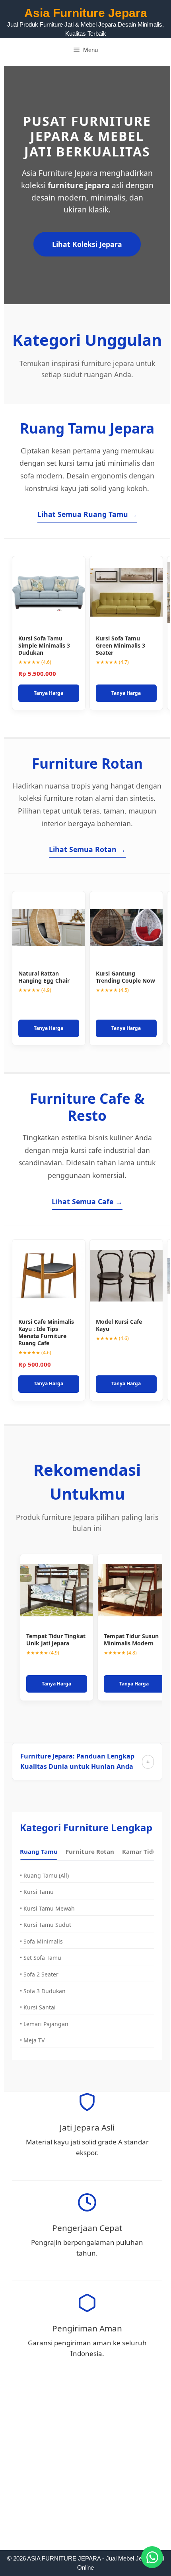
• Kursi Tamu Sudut (46, 1925)
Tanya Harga (49, 693)
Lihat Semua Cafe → (87, 1201)
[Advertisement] (85, 2462)
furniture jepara (79, 185)
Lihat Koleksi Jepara (87, 244)
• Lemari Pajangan (44, 2024)
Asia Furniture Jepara (86, 13)
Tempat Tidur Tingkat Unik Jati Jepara (56, 1640)
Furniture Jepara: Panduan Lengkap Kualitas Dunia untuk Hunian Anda (77, 1761)
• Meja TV (32, 2040)
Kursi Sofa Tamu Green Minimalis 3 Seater (120, 645)
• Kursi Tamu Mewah (47, 1908)
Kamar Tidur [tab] (141, 1851)
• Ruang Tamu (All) (44, 1875)
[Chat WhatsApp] (152, 2557)
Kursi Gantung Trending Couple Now (125, 977)
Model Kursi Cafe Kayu (119, 1325)
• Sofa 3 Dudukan (43, 1991)
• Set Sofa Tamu (41, 1958)
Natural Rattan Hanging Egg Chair (44, 977)
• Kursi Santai (38, 2007)
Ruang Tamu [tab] (39, 1851)
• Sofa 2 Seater (39, 1974)
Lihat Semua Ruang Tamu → (87, 514)
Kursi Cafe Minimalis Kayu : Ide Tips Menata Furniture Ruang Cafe (46, 1332)
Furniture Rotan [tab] (90, 1851)
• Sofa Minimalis (41, 1941)
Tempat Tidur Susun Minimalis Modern (131, 1640)
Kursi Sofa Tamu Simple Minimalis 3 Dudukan (44, 645)
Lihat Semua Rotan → (87, 849)
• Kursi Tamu (37, 1892)
